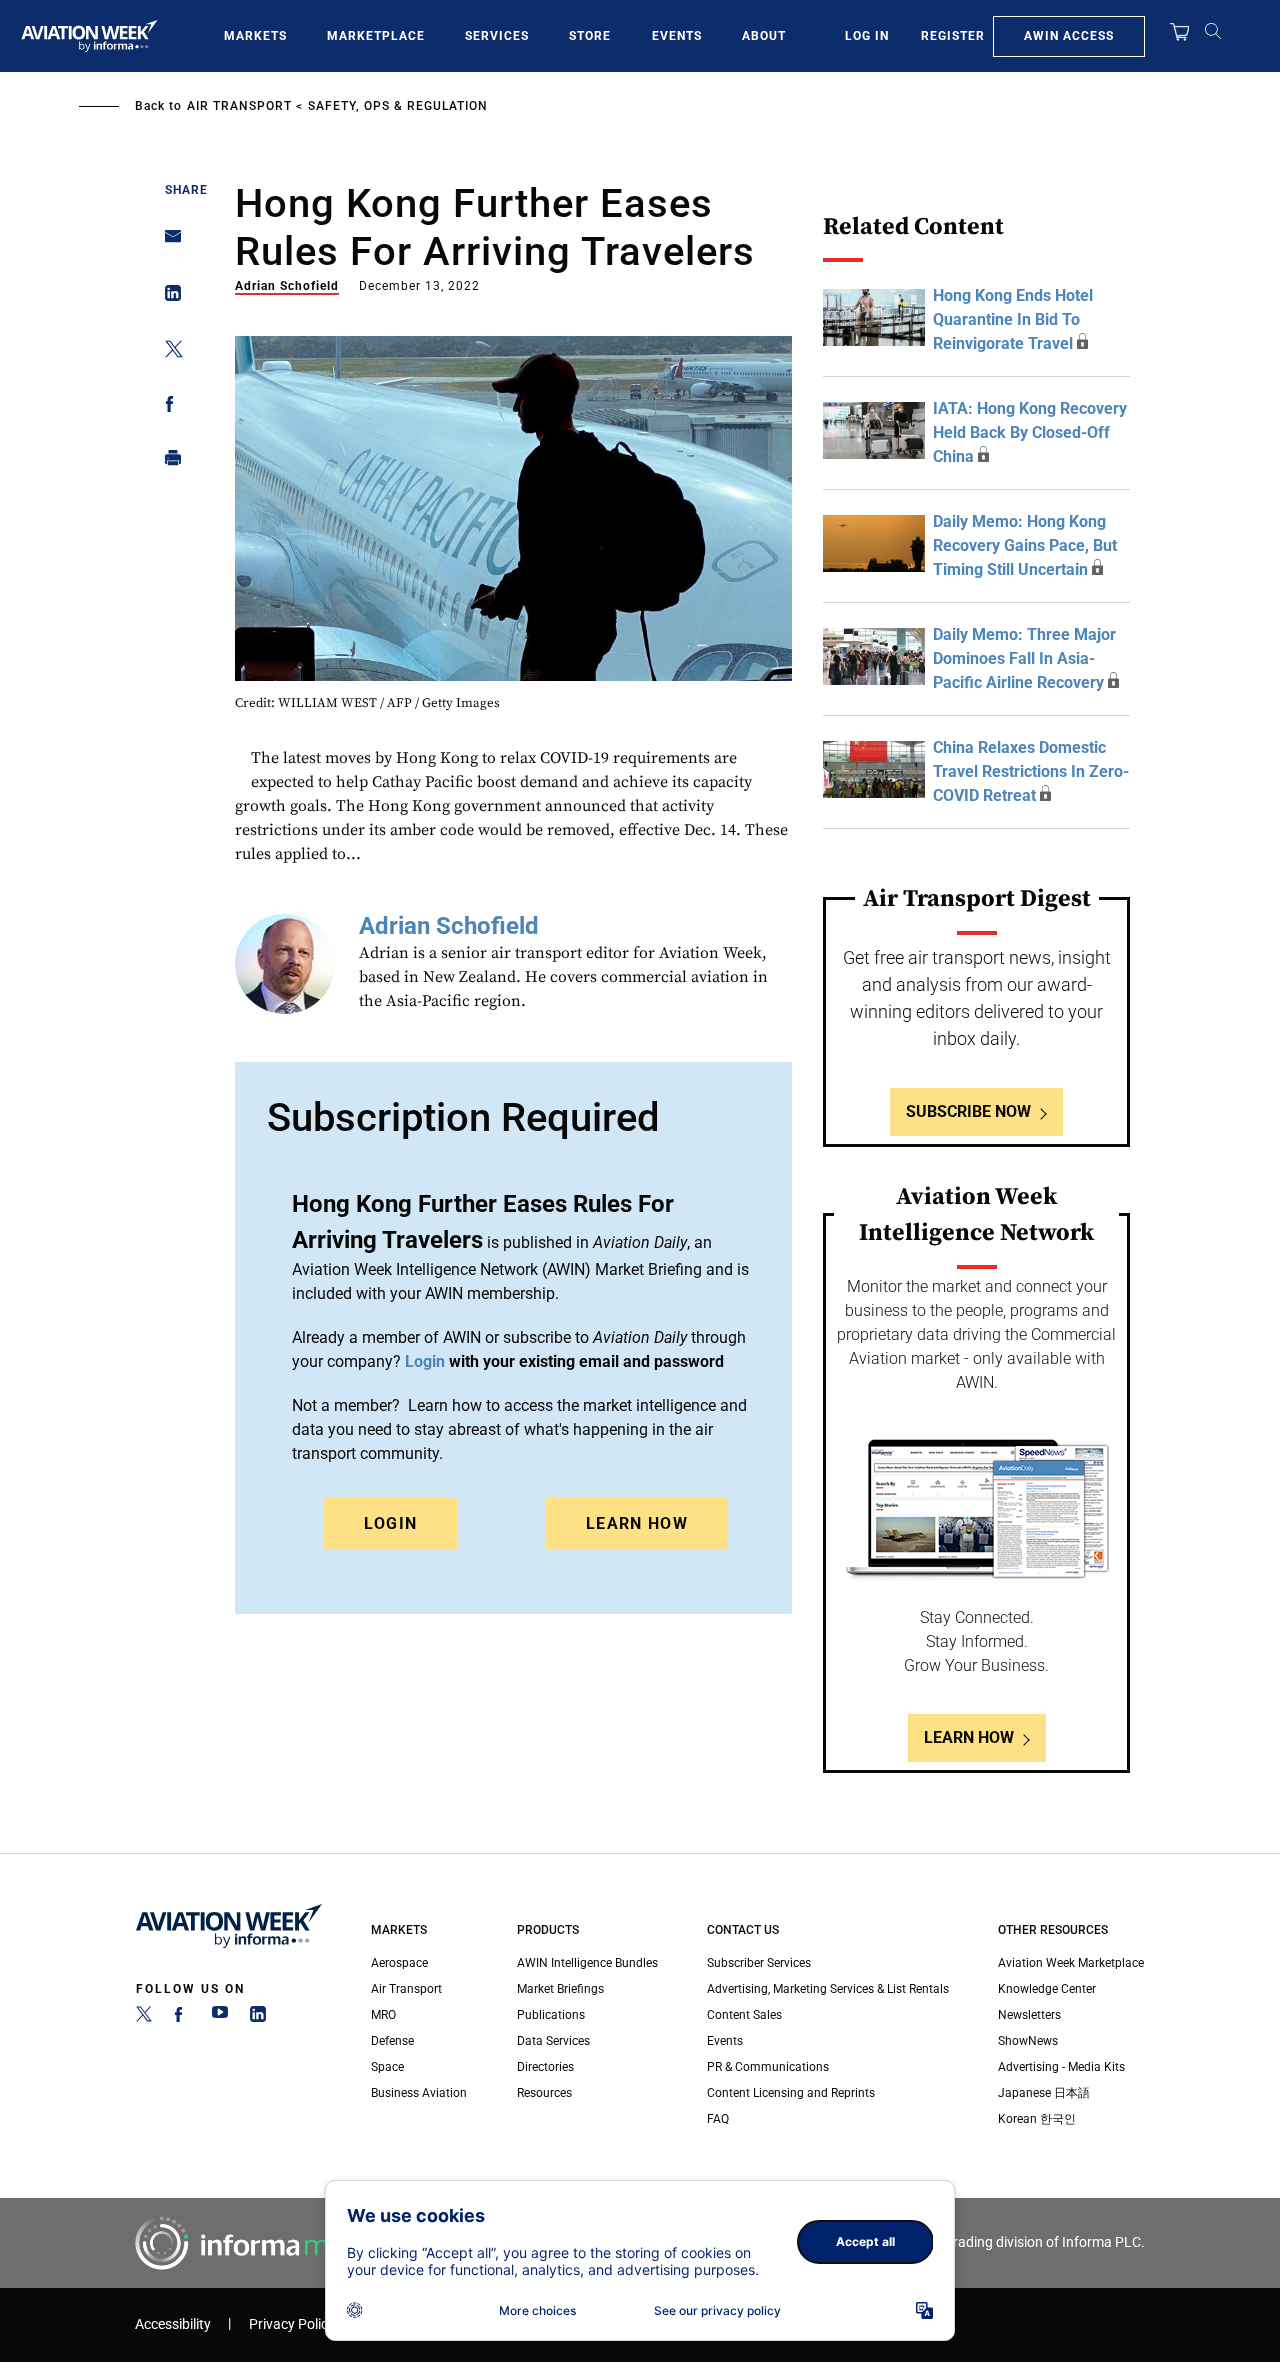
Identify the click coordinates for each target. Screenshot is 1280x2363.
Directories (545, 2067)
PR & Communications (768, 2067)
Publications (551, 2015)
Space (387, 2067)
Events (677, 36)
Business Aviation (419, 2093)
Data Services (553, 2041)
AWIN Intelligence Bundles (587, 1963)
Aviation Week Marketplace (1071, 1963)
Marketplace (376, 36)
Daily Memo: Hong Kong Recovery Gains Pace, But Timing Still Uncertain (1025, 545)
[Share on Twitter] (167, 352)
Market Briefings (560, 1989)
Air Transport (239, 106)
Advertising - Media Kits (1061, 2067)
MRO (383, 2015)
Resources (544, 2093)
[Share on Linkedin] (167, 297)
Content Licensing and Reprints (791, 2093)
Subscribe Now (968, 1111)
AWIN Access (1069, 36)
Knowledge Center (1047, 1989)
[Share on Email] (167, 242)
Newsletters (1029, 2015)
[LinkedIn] (258, 2018)
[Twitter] (144, 2018)
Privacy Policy (292, 2324)
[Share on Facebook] (167, 407)
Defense (392, 2041)
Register (953, 36)
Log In (867, 36)
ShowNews (1028, 2041)
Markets (255, 36)
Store (590, 36)
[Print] (167, 462)
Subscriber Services (759, 1963)
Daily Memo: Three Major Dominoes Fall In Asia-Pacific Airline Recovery (1024, 658)
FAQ (718, 2119)
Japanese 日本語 (1044, 2093)
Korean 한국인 (1037, 2119)
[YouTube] (220, 2018)
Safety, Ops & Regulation (398, 106)
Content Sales (744, 2015)
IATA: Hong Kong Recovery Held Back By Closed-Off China (1030, 432)
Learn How (637, 1523)
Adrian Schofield (287, 286)
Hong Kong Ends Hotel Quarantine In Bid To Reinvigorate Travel (1013, 319)
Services (497, 36)
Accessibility (173, 2324)
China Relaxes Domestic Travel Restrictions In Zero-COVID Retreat (1031, 771)
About (764, 36)
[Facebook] (182, 2018)
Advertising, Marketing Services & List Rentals (828, 1989)
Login (391, 1523)
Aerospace (399, 1963)
